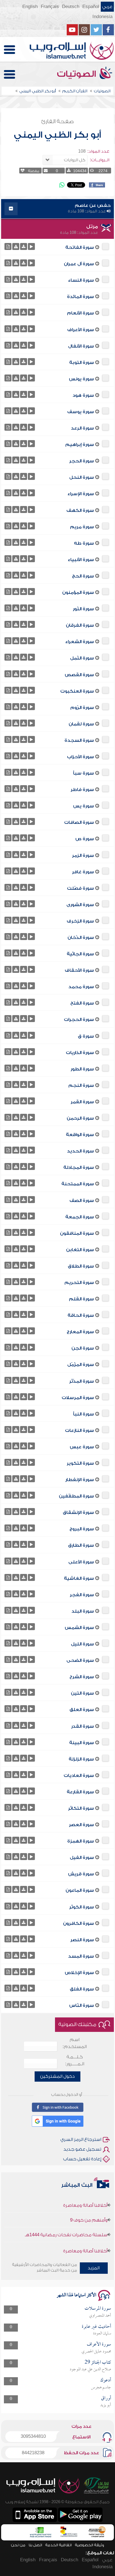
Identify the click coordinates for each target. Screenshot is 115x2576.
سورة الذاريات (80, 1053)
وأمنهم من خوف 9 (89, 2207)
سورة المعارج (80, 1332)
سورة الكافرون (79, 1923)
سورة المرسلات (78, 1398)
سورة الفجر (82, 1595)
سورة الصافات (79, 822)
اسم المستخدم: (75, 2043)
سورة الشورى (80, 905)
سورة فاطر (82, 790)
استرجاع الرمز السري (81, 2139)
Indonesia (102, 17)
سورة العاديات (79, 1776)
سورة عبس (82, 1447)
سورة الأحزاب (81, 757)
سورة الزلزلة (81, 1759)
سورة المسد (81, 1956)
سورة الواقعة (80, 1135)
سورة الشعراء (80, 642)
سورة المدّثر (82, 1381)
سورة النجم (81, 1085)
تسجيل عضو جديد (82, 2149)
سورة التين (82, 1693)
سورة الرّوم (82, 708)
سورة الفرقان (80, 625)
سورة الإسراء (81, 494)
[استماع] (31, 246)
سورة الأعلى (81, 1562)
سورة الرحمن (80, 1118)
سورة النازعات (80, 1430)
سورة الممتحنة (78, 1184)
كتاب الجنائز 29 (98, 2363)
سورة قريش (81, 1874)
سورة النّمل (82, 658)
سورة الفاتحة (80, 247)
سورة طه (84, 543)
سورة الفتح (82, 1003)
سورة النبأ (84, 1414)
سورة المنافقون (77, 1233)
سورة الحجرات (79, 1020)
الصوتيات (78, 74)
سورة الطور (82, 1069)
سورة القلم (82, 1299)
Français (50, 7)
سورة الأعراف (81, 330)
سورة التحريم (79, 1283)
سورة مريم (82, 527)
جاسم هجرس (101, 2387)
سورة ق (86, 1036)
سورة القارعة (80, 1792)
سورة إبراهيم (80, 445)
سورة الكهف (80, 510)
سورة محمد (81, 987)
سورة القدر (83, 1726)
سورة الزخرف (80, 921)
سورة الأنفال (81, 346)
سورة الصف (82, 1201)
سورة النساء (81, 280)
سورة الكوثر (82, 1907)
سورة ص (85, 839)
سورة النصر (82, 1940)
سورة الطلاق (81, 1266)
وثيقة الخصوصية (89, 2545)
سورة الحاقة (81, 1315)
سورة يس (84, 806)
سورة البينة (82, 1743)
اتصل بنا (35, 2545)
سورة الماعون (80, 1890)
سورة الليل (82, 1644)
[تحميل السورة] (24, 246)
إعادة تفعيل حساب (82, 2159)
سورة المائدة (81, 297)
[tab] (57, 209)
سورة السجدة (79, 740)
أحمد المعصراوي (100, 2316)
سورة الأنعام (81, 313)
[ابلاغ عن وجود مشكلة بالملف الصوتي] (16, 246)
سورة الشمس (79, 1628)
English (30, 7)
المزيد (94, 2268)
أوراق (106, 2398)
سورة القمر (82, 1102)
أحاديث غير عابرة (96, 2327)
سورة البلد (83, 1611)
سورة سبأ (84, 773)
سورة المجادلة (79, 1167)
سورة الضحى (80, 1660)
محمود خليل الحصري (96, 2352)
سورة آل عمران (79, 264)
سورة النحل (82, 477)
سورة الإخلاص (79, 1973)
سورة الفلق (82, 1989)
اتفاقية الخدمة (58, 2545)
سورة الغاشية (79, 1578)
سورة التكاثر (81, 1808)
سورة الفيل (82, 1858)
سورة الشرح (82, 1677)
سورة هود (83, 395)
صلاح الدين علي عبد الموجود (90, 2369)
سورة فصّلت (81, 888)
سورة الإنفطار (80, 1480)
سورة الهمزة (81, 1841)
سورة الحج (83, 576)
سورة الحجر (82, 461)
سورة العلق (82, 1710)
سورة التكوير (80, 1463)
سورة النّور (83, 609)
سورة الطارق (81, 1545)
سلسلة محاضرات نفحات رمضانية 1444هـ (66, 2222)
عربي (107, 7)
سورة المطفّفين (76, 1496)
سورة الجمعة (80, 1217)
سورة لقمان (81, 724)
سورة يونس (82, 379)
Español (91, 7)
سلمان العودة (102, 2334)
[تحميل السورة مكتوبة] (8, 246)
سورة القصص (79, 675)
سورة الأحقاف (79, 970)
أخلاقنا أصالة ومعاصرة (85, 2238)
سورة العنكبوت (77, 691)
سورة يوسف (81, 412)
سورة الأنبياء (81, 560)
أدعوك (106, 2380)
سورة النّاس (82, 2005)
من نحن (18, 2545)
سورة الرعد (82, 428)
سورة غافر (83, 872)
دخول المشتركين (57, 2076)
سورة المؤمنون (78, 592)
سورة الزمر (83, 856)
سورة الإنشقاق (78, 1513)
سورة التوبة (82, 363)
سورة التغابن (80, 1250)
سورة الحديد (81, 1151)
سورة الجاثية (80, 954)
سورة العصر (82, 1825)
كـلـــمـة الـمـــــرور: (75, 2060)
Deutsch (71, 7)
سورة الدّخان (81, 938)
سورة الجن (83, 1348)
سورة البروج (82, 1529)
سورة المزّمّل (81, 1365)
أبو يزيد (106, 2405)
